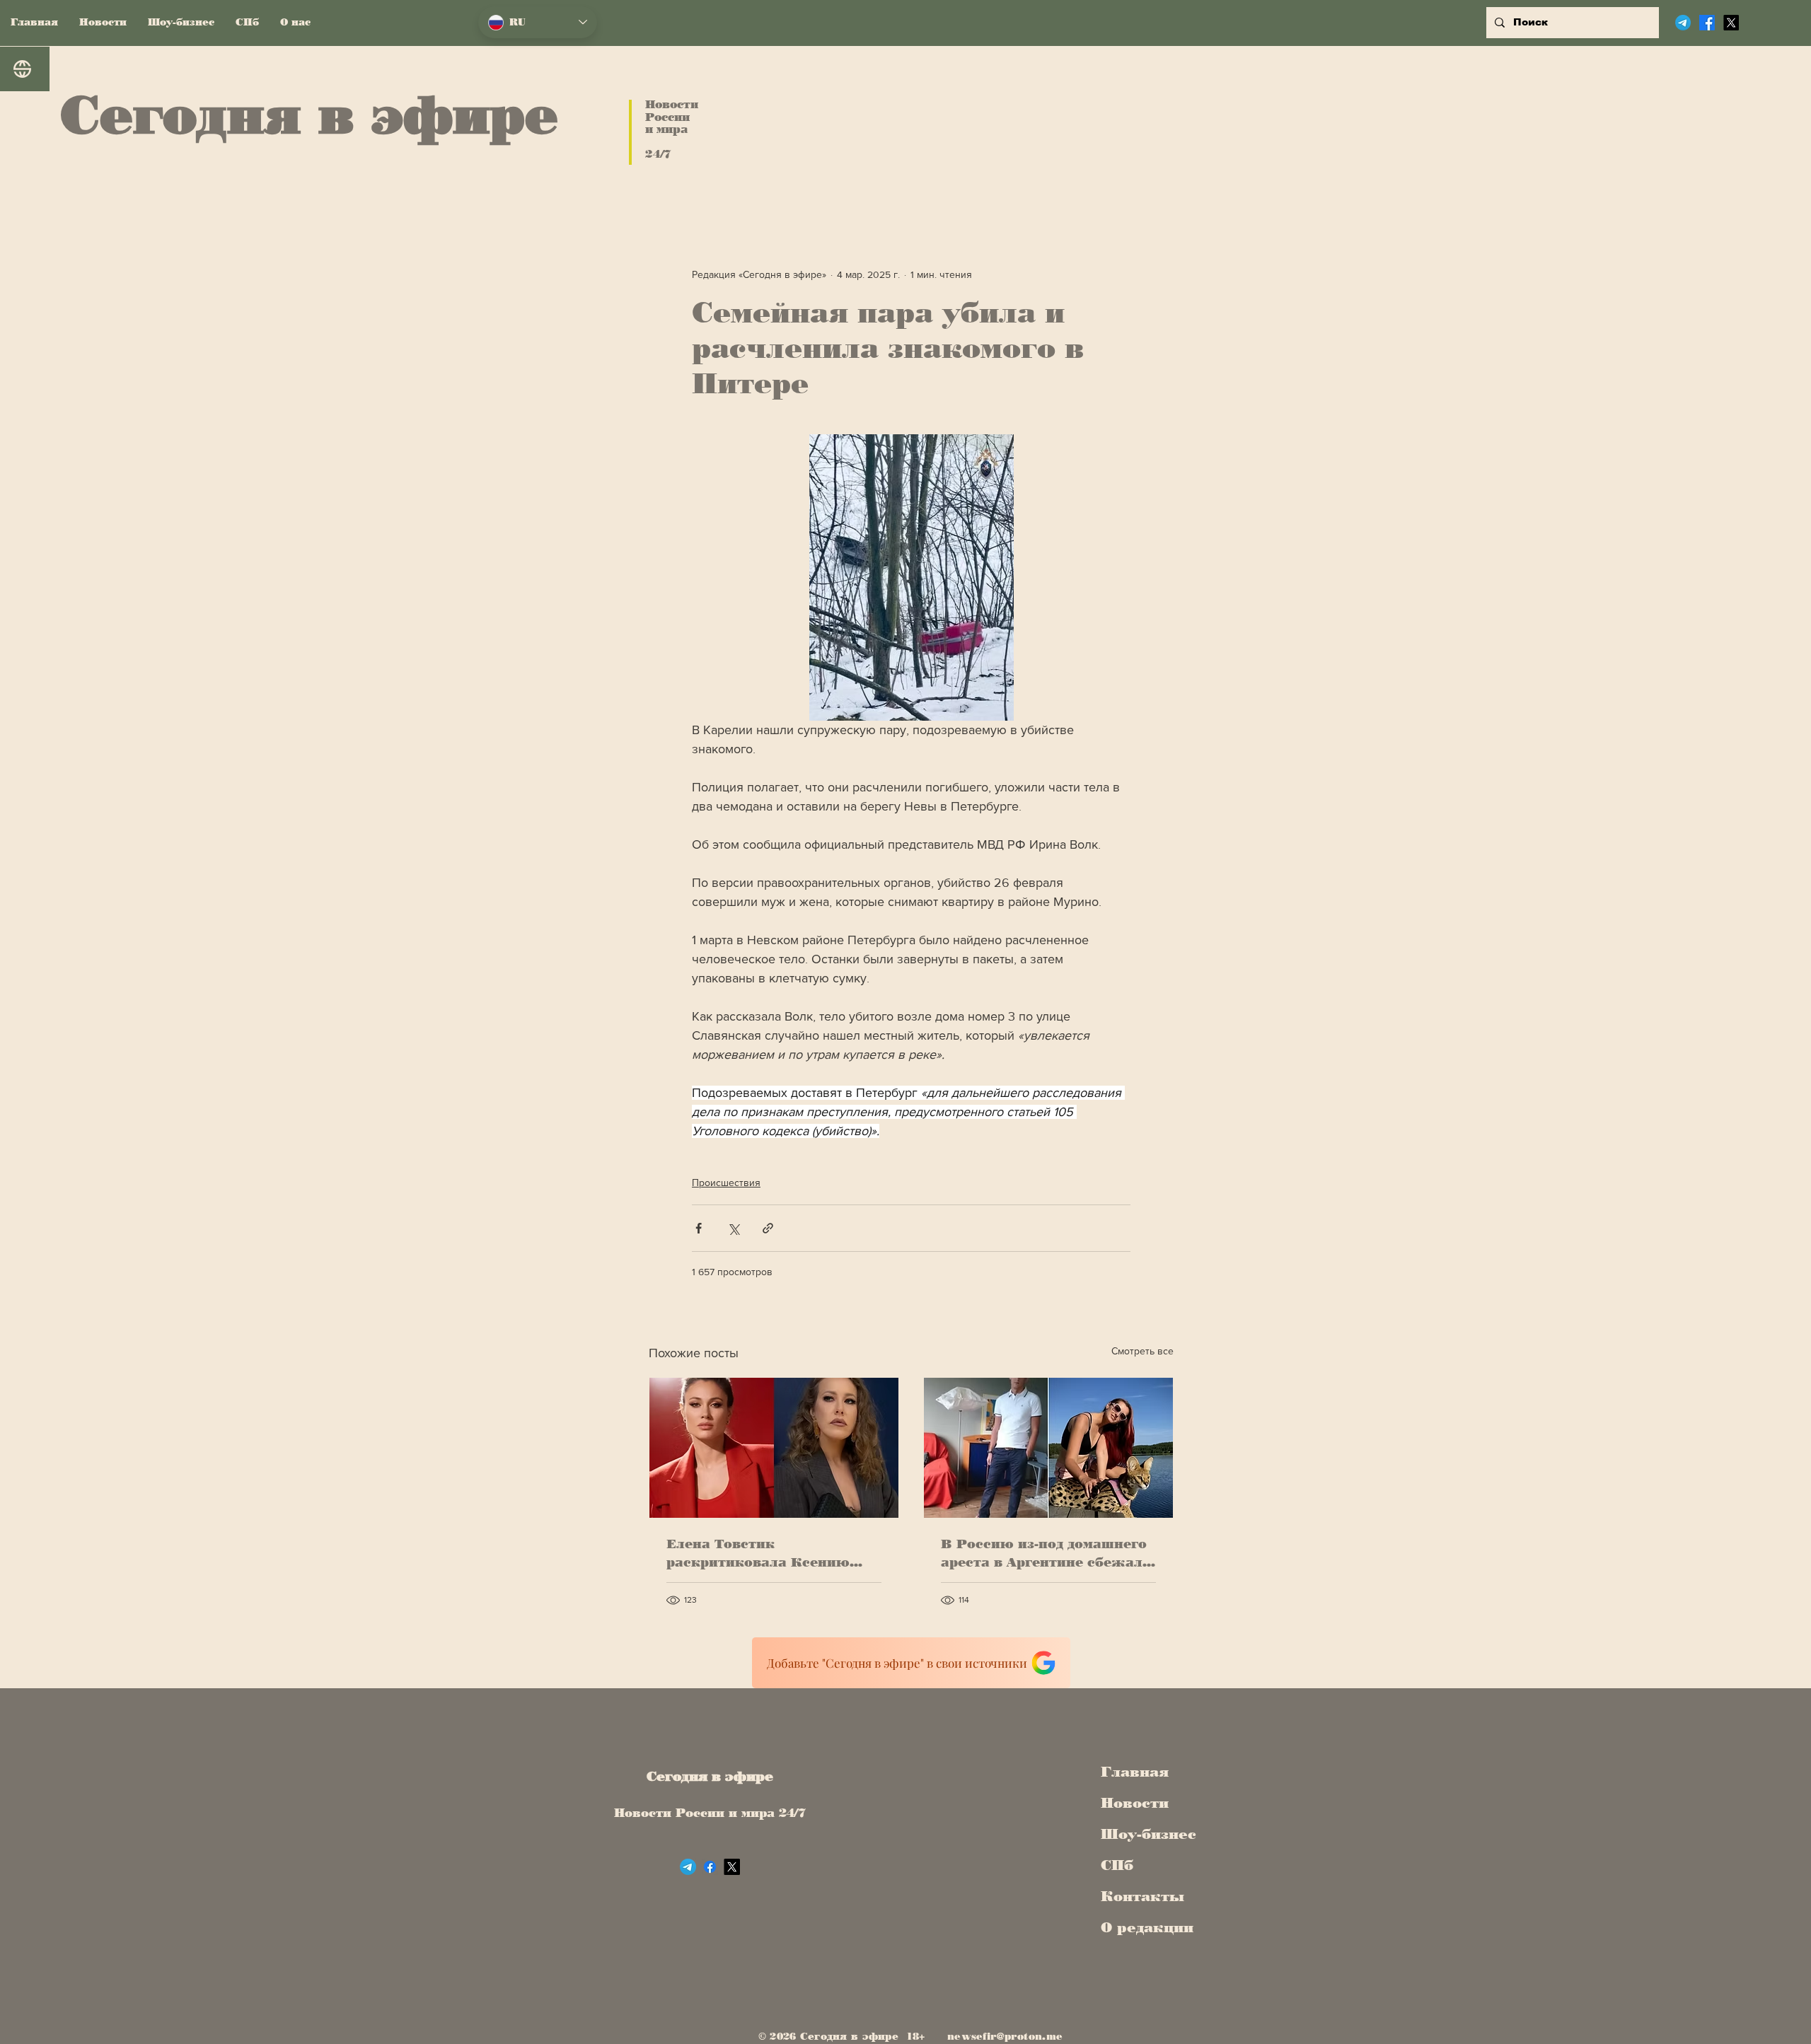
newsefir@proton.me (1005, 2037)
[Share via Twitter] (733, 1228)
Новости (1135, 1803)
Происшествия (726, 1183)
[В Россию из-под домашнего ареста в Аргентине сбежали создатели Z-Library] (1048, 1448)
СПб (1117, 1865)
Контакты (1142, 1896)
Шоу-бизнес (1144, 1834)
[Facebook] (1707, 23)
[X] (1731, 23)
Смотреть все (1142, 1351)
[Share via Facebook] (699, 1228)
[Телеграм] (1683, 23)
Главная (1135, 1772)
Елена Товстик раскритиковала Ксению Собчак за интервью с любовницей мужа (758, 1554)
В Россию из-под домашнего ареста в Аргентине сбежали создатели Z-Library (1046, 1554)
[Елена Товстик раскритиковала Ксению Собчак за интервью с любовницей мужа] (774, 1448)
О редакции (1144, 1927)
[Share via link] (768, 1228)
